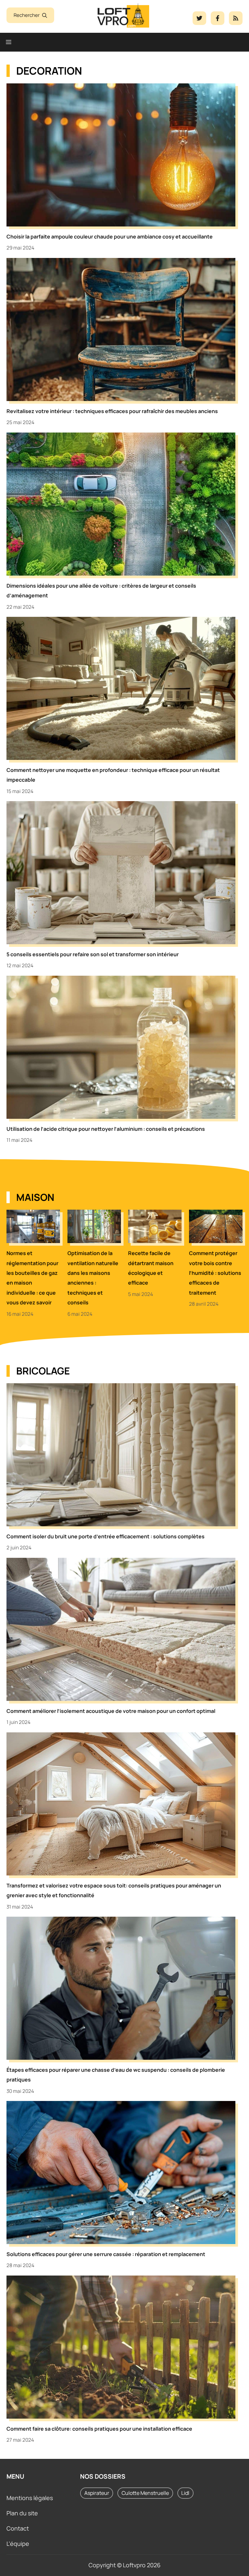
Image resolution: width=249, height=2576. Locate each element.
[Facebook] (199, 18)
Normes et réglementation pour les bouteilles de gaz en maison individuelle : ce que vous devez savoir (32, 1278)
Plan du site (22, 2513)
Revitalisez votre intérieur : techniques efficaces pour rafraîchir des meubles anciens (112, 411)
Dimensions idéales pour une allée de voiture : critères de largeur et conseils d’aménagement (101, 591)
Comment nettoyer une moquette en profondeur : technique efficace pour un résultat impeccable (113, 775)
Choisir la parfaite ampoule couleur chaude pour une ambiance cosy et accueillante (110, 237)
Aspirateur (97, 2493)
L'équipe (18, 2544)
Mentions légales (30, 2498)
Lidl (185, 2493)
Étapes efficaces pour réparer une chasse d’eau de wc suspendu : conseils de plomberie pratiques (116, 2075)
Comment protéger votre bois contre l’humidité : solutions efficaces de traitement (215, 1273)
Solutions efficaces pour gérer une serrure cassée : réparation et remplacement (106, 2254)
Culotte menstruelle (145, 2493)
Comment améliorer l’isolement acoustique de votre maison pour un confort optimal (111, 1711)
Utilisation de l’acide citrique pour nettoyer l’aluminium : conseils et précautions (106, 1129)
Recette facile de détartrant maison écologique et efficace (151, 1268)
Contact (18, 2528)
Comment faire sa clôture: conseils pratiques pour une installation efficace (99, 2429)
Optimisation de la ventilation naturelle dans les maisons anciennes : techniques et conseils (93, 1278)
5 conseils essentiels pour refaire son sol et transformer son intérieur (93, 954)
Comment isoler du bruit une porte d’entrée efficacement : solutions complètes (106, 1536)
